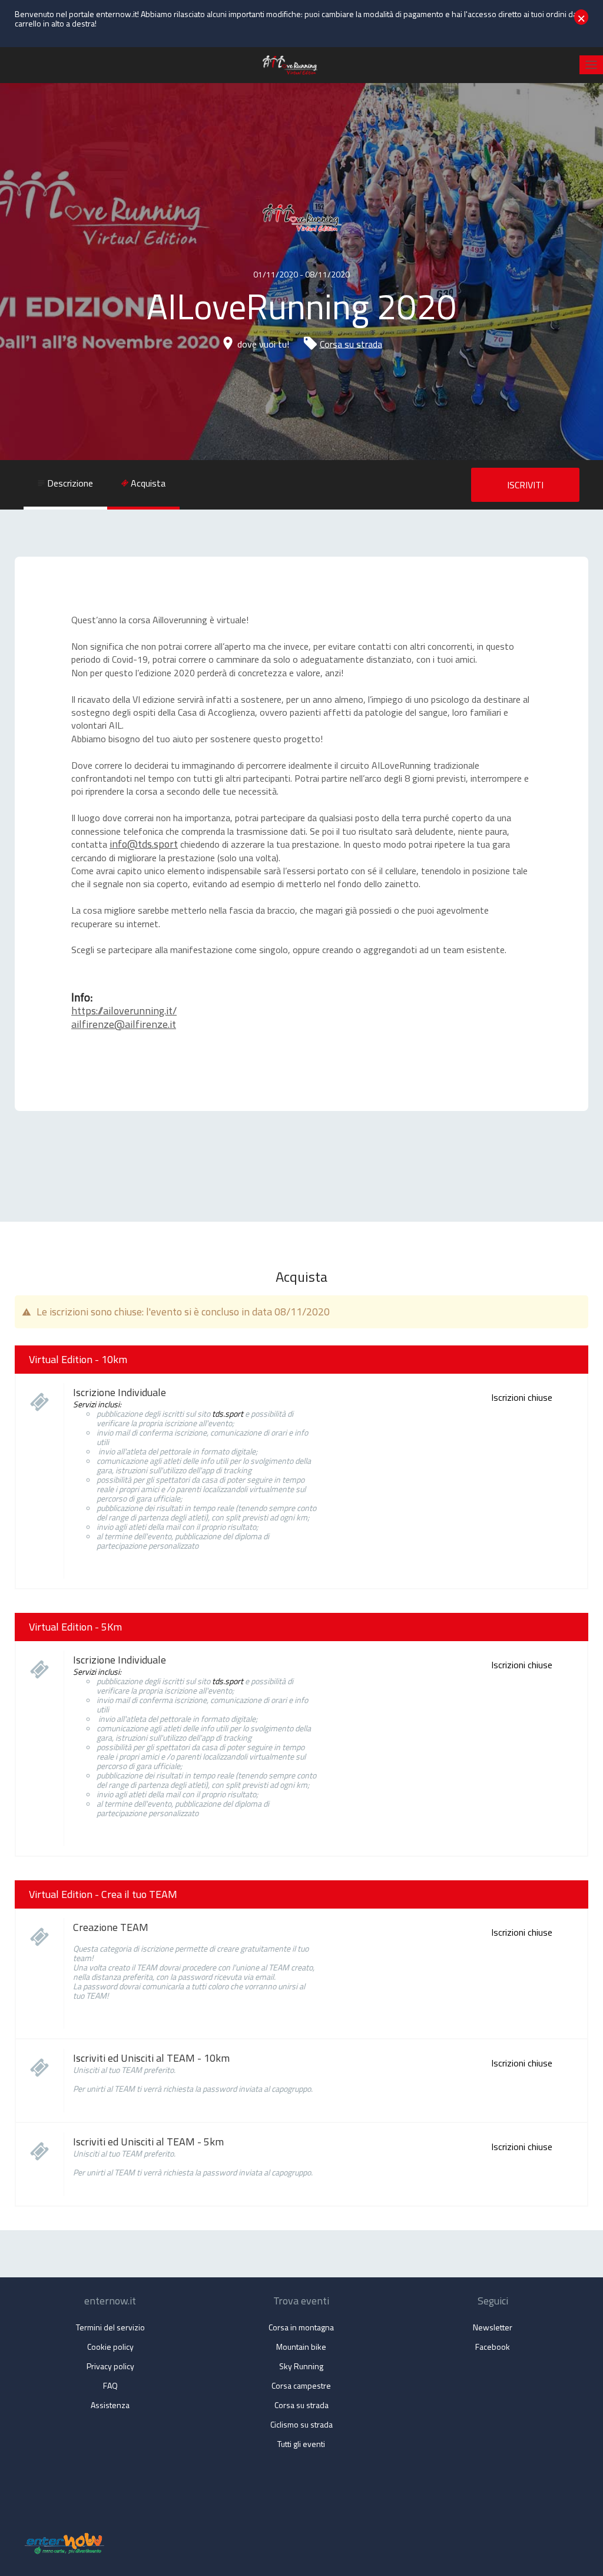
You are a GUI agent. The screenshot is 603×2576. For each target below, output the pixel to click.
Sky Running (301, 2366)
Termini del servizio (110, 2327)
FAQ (110, 2385)
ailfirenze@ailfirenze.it (124, 1024)
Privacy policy (110, 2366)
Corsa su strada (351, 344)
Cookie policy (110, 2347)
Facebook (493, 2347)
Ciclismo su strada (301, 2424)
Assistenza (110, 2405)
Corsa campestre (301, 2385)
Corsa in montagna (301, 2327)
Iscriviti (525, 485)
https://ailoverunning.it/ (124, 1011)
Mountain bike (301, 2347)
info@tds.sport (144, 844)
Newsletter (493, 2327)
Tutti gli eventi (301, 2444)
